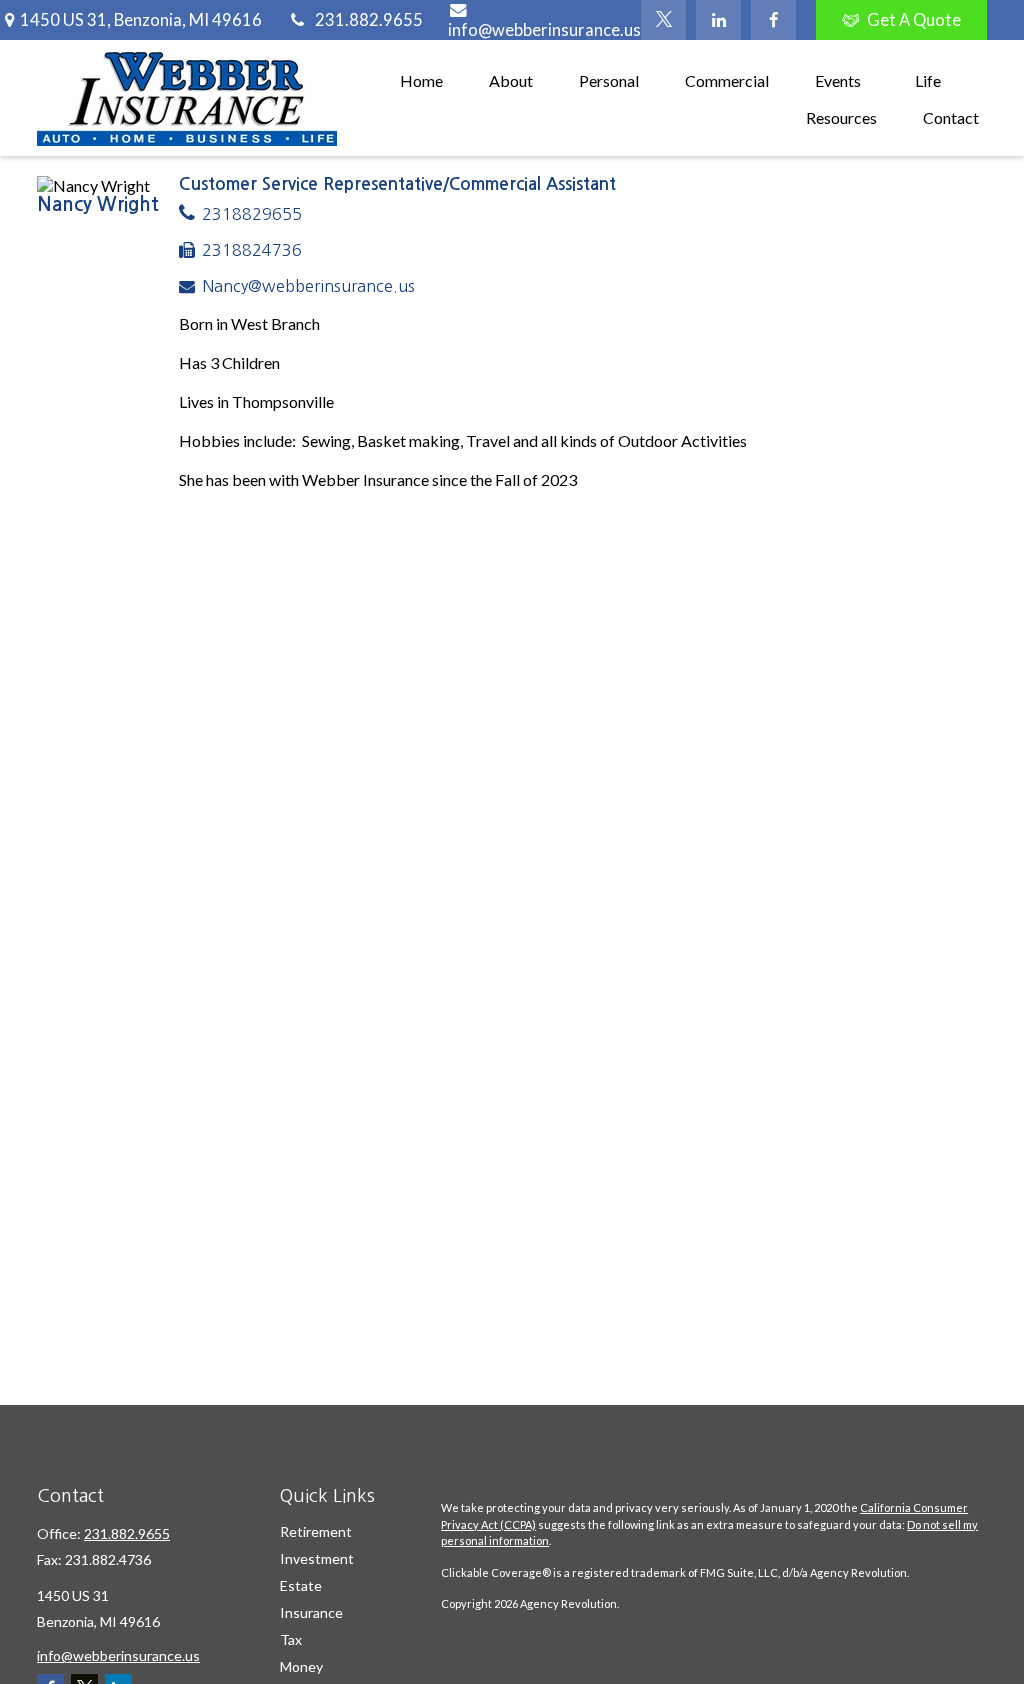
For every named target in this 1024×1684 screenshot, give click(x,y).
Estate (301, 1585)
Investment (317, 1558)
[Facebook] (773, 20)
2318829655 (252, 214)
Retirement (316, 1531)
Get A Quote (914, 20)
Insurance (311, 1612)
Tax (291, 1639)
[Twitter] (663, 20)
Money (301, 1666)
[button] (421, 79)
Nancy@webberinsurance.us (308, 286)
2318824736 (252, 250)
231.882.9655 (369, 20)
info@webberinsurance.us (544, 30)
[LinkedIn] (718, 20)
